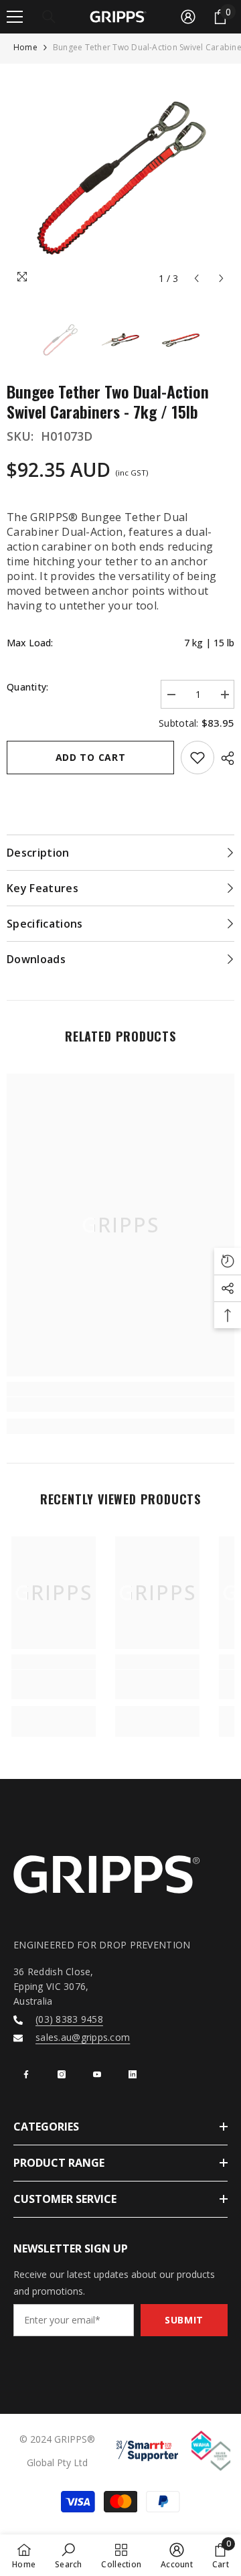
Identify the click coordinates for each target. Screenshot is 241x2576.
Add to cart (91, 757)
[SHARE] (224, 758)
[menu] (15, 17)
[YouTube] (97, 2074)
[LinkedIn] (133, 2074)
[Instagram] (62, 2074)
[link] (120, 1405)
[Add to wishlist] (197, 758)
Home (25, 47)
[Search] (49, 17)
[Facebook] (26, 2074)
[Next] (221, 278)
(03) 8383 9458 (69, 2019)
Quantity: (28, 687)
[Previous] (196, 278)
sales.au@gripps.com (83, 2037)
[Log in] (188, 17)
